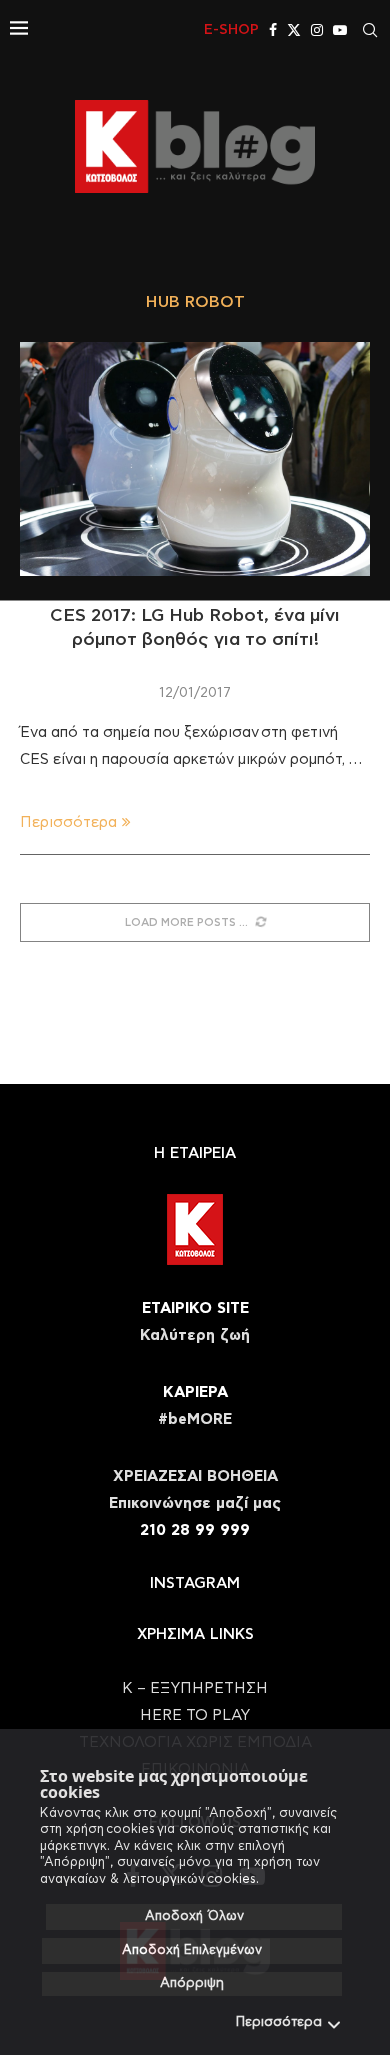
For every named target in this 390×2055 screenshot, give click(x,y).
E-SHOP (231, 30)
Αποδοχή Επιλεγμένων (192, 1950)
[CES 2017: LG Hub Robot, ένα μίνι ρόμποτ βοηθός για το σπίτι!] (195, 458)
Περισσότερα (279, 2022)
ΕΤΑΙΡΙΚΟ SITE (195, 1308)
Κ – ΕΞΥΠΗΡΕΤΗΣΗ (195, 1688)
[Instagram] (317, 30)
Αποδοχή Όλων (194, 1916)
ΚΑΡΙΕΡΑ (195, 1392)
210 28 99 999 (195, 1530)
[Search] (370, 30)
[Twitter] (294, 30)
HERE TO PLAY (195, 1715)
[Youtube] (340, 30)
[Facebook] (273, 30)
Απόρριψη (192, 1983)
